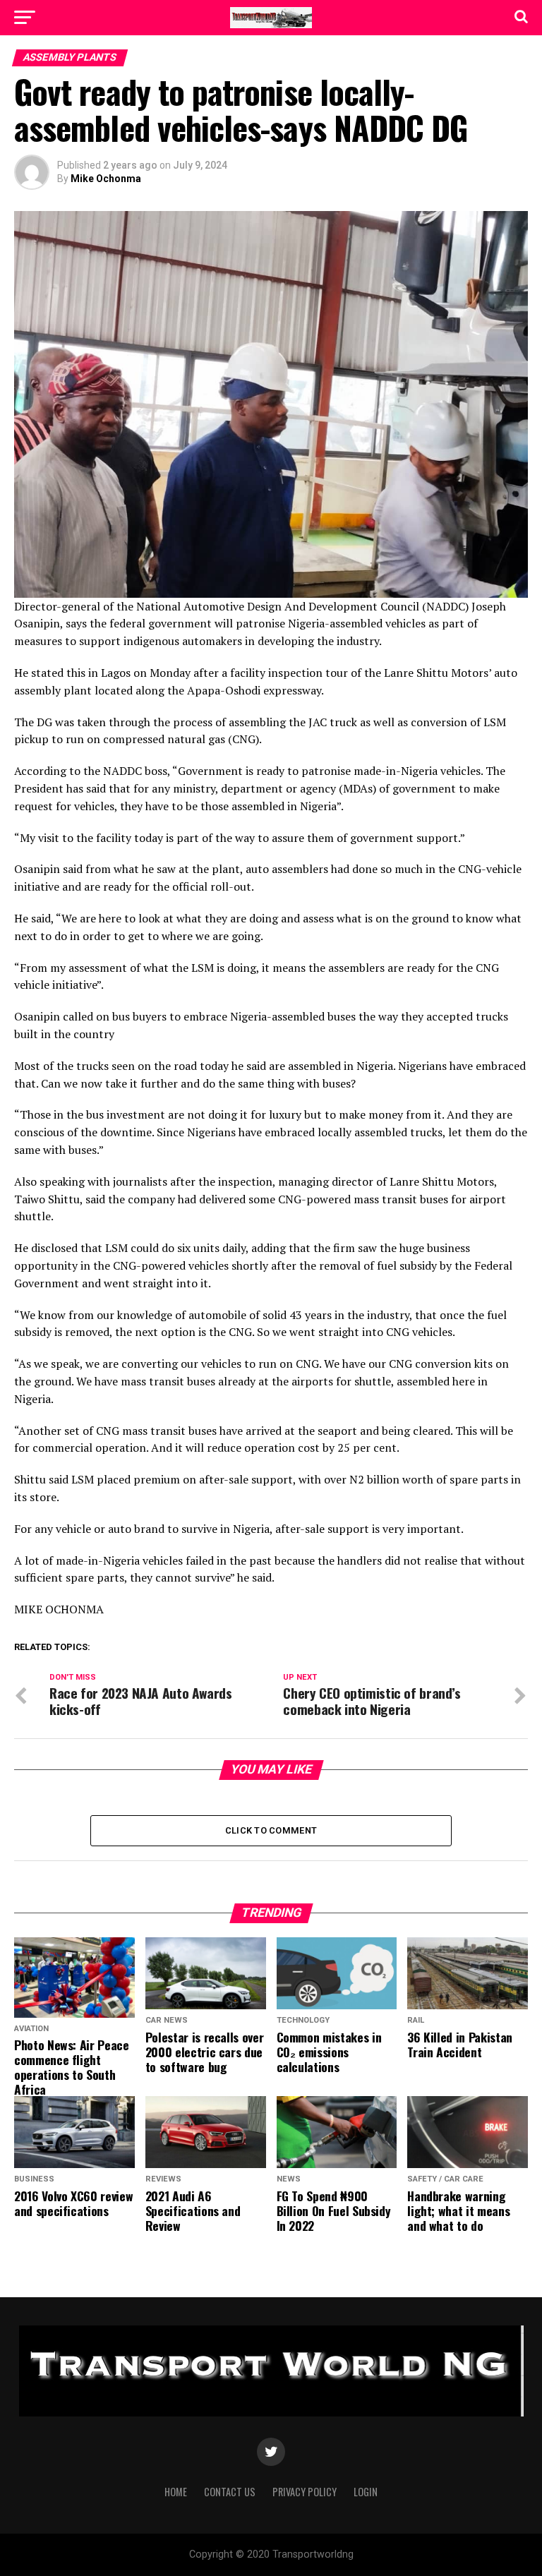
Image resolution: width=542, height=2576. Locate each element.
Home (176, 2492)
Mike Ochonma (106, 179)
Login (366, 2492)
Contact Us (230, 2492)
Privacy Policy (305, 2492)
